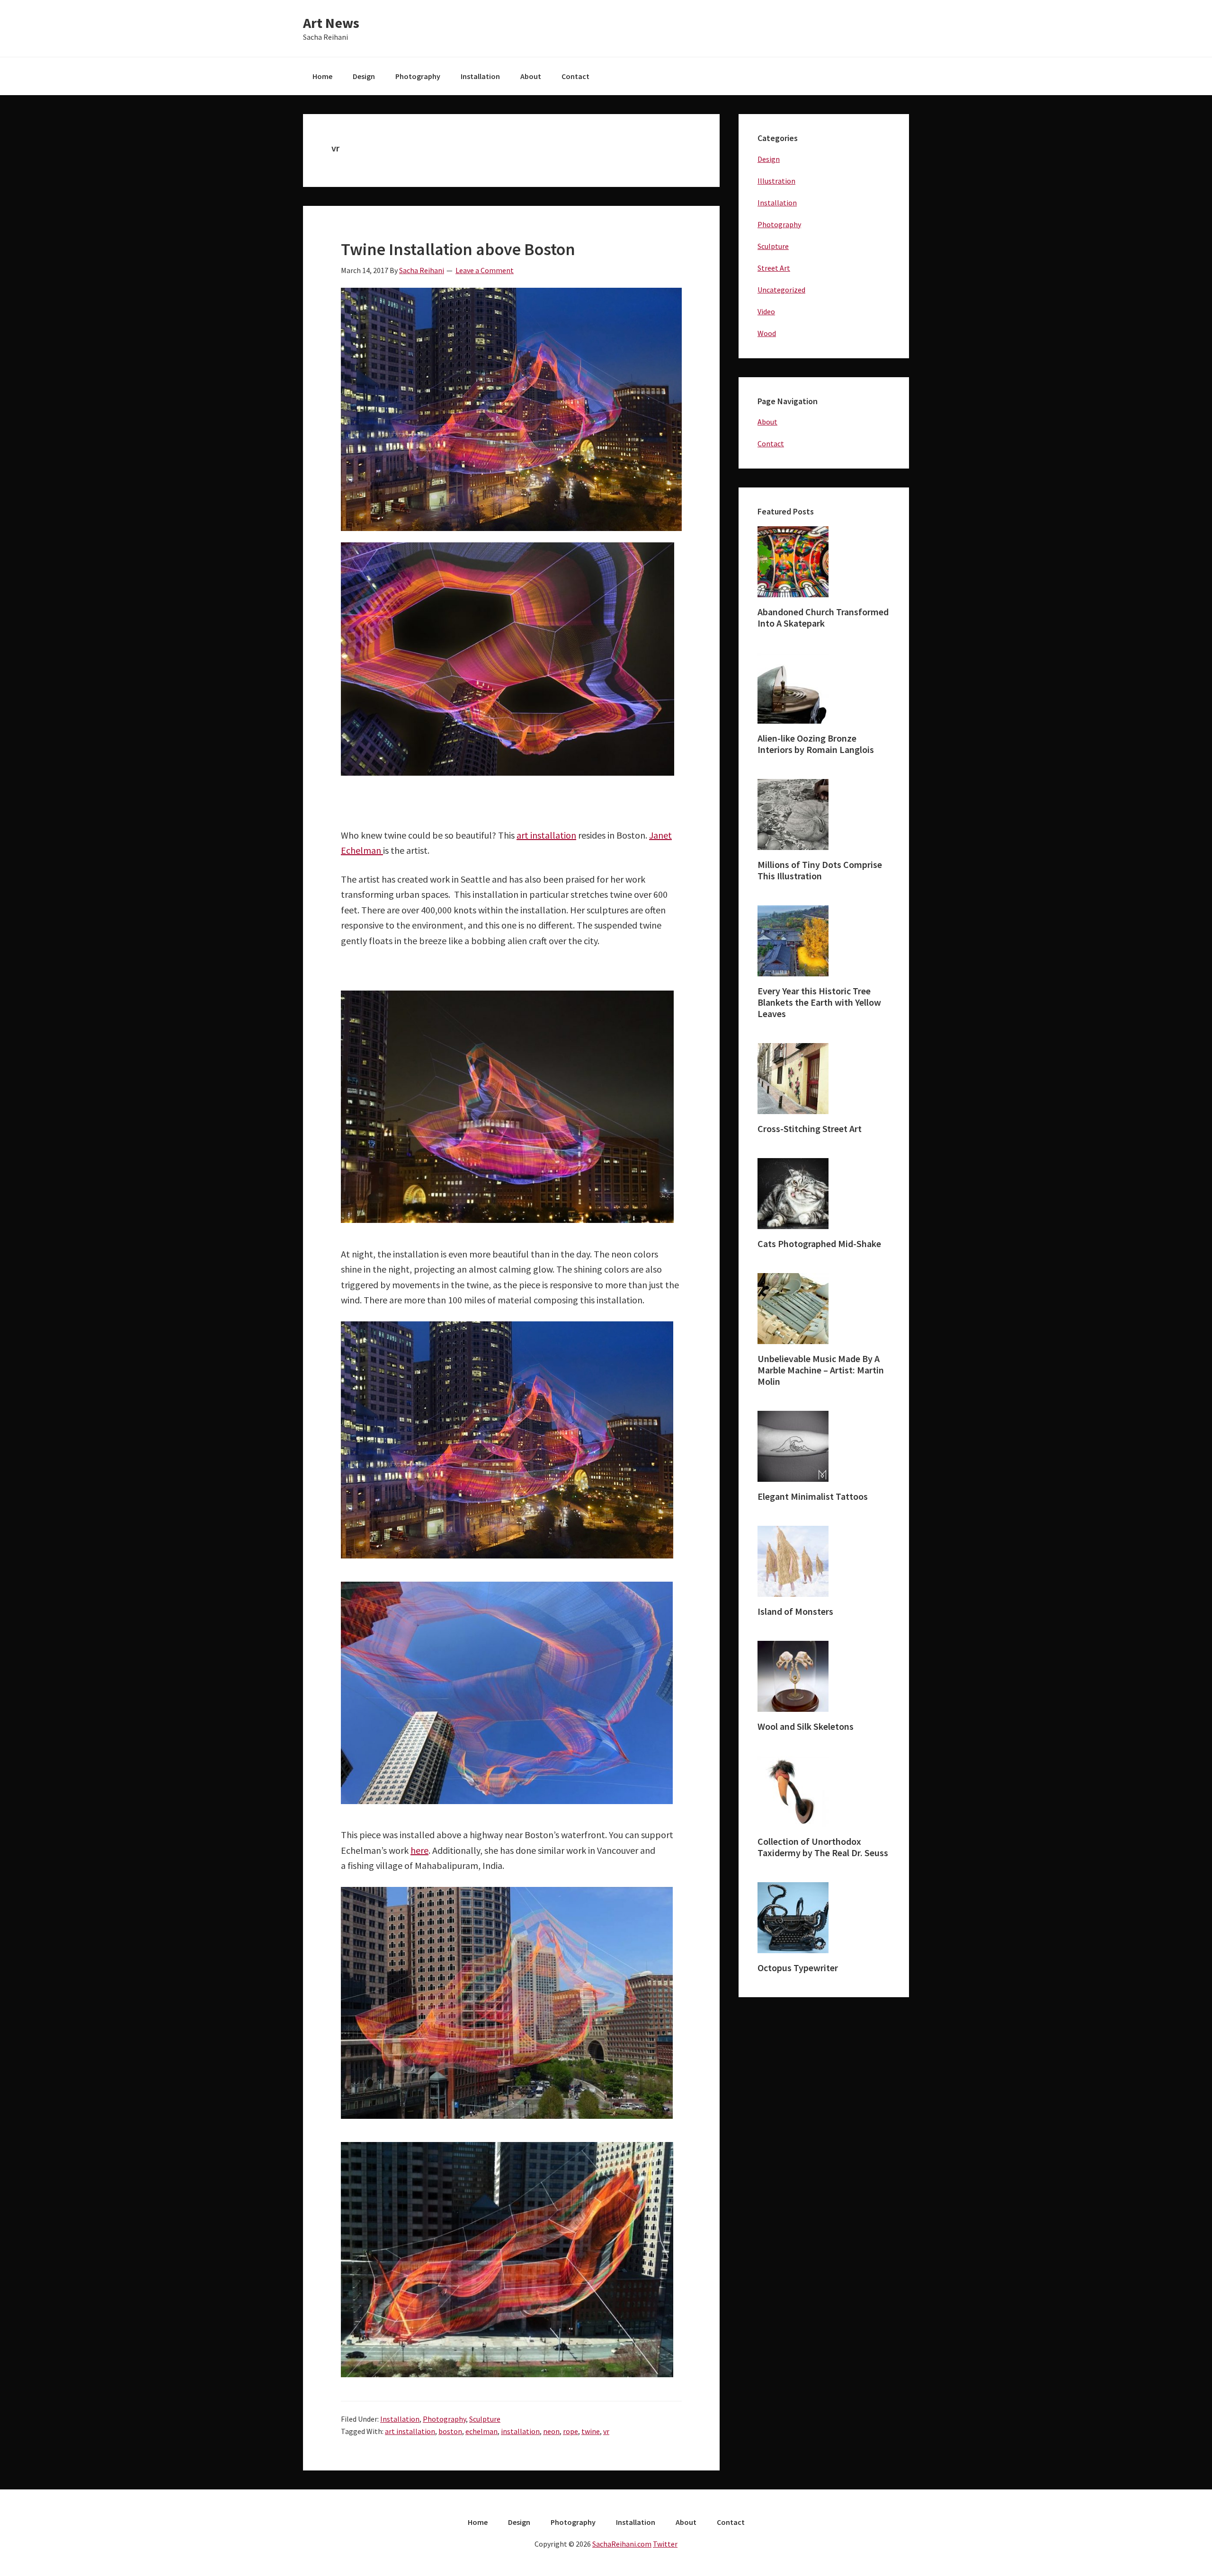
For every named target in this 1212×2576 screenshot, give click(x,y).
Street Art (774, 268)
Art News (331, 23)
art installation (546, 835)
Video (766, 311)
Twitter (665, 2544)
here (419, 1850)
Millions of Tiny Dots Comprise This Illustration (820, 870)
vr (606, 2431)
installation (520, 2431)
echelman (481, 2431)
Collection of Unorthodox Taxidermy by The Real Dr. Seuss (823, 1847)
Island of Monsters (795, 1611)
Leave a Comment (485, 270)
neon (551, 2431)
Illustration (776, 181)
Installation (400, 2419)
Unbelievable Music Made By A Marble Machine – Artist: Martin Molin (821, 1370)
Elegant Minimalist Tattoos (813, 1496)
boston (450, 2431)
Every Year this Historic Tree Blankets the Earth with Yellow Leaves (819, 1002)
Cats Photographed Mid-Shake (819, 1244)
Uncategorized (781, 290)
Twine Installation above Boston (458, 249)
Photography (444, 2419)
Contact (771, 443)
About (767, 422)
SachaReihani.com (622, 2544)
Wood (767, 333)
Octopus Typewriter (798, 1968)
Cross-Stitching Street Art (810, 1129)
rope (570, 2431)
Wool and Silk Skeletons (806, 1726)
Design (769, 159)
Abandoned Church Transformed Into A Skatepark (823, 617)
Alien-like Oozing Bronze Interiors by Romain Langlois (816, 744)
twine (591, 2431)
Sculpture (485, 2419)
